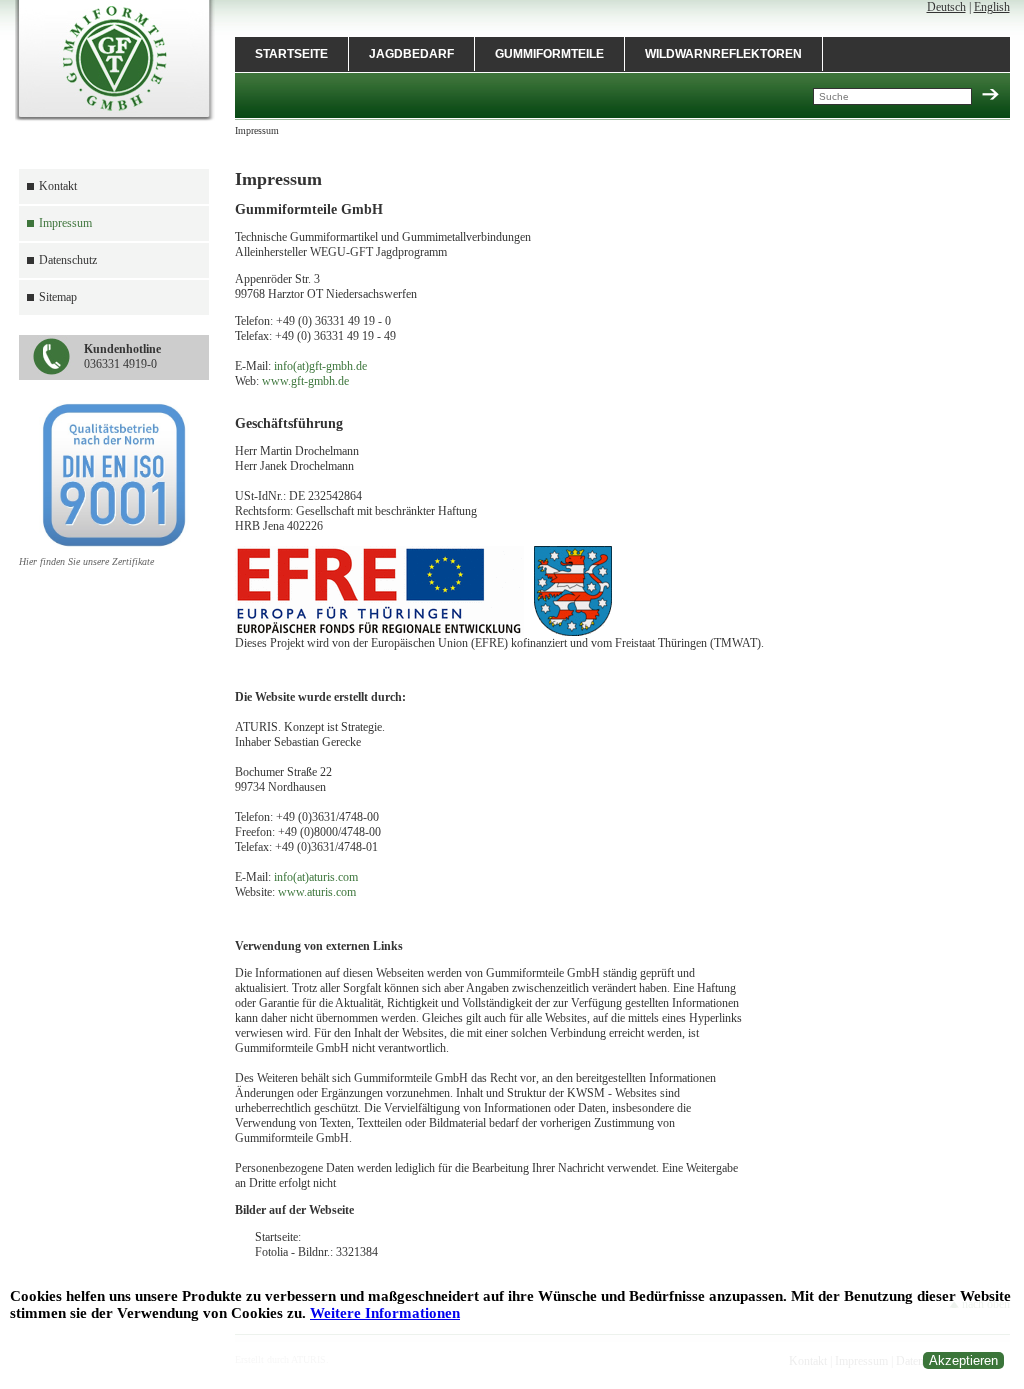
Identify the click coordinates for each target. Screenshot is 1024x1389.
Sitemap (58, 297)
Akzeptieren (963, 1360)
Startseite (291, 54)
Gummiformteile (549, 54)
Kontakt (58, 186)
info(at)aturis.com (316, 877)
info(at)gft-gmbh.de (320, 366)
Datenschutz (68, 260)
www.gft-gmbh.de (305, 381)
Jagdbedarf (411, 54)
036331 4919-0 (122, 356)
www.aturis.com (317, 892)
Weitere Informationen (385, 1313)
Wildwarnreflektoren (723, 54)
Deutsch (946, 7)
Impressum (65, 223)
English (992, 7)
